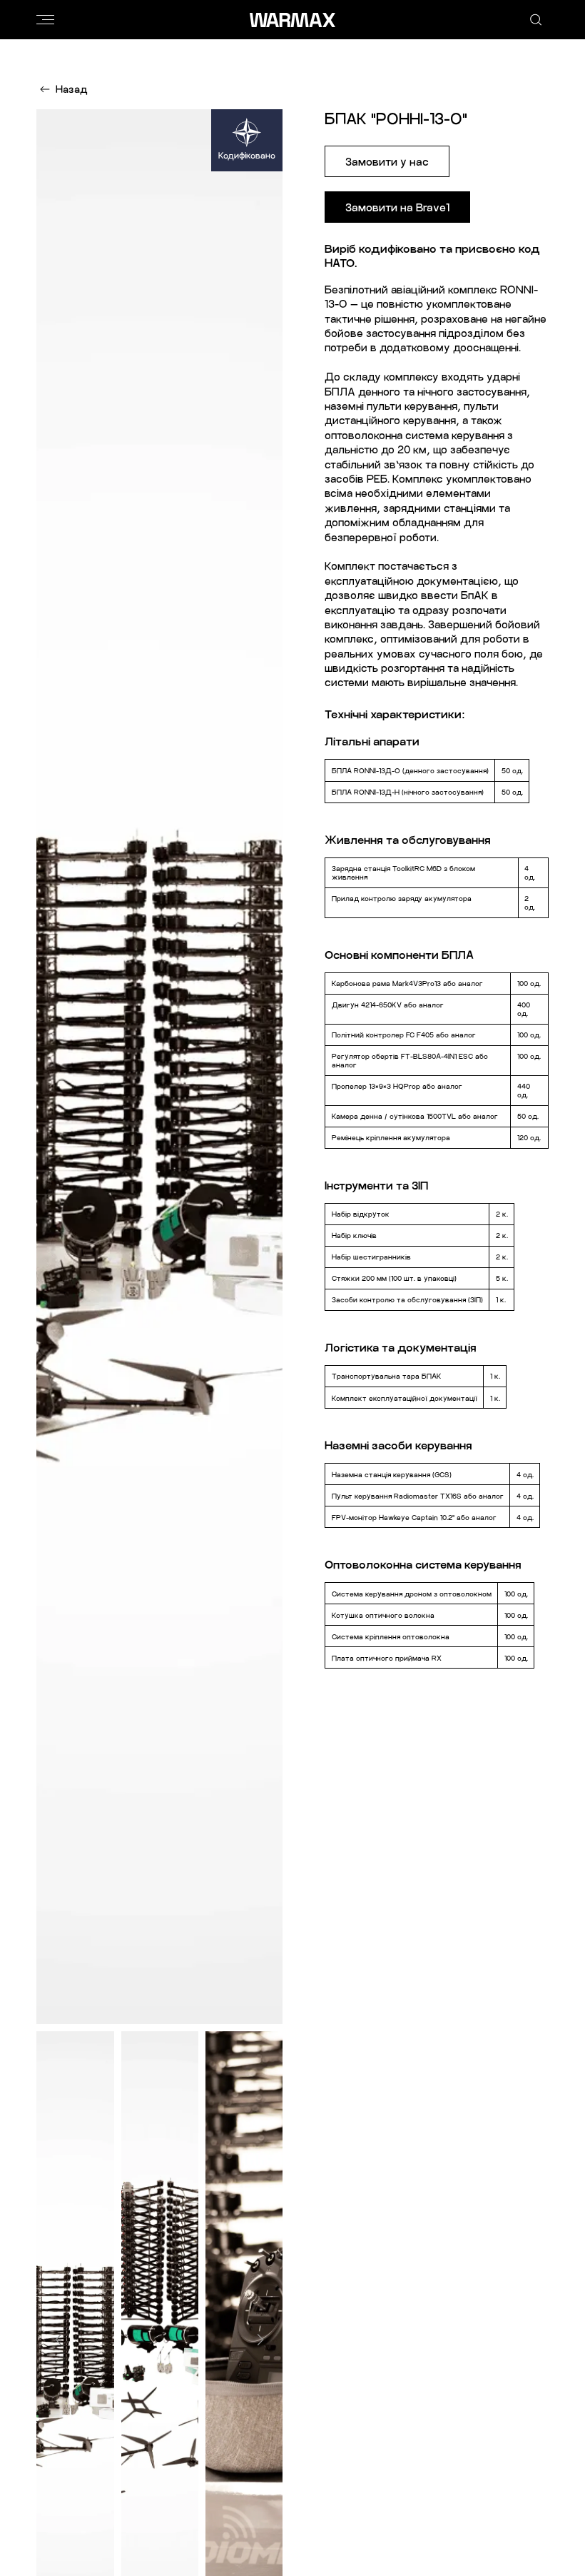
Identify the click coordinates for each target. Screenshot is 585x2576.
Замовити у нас (387, 161)
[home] (292, 20)
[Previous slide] (58, 2340)
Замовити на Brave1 (397, 207)
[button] (45, 20)
